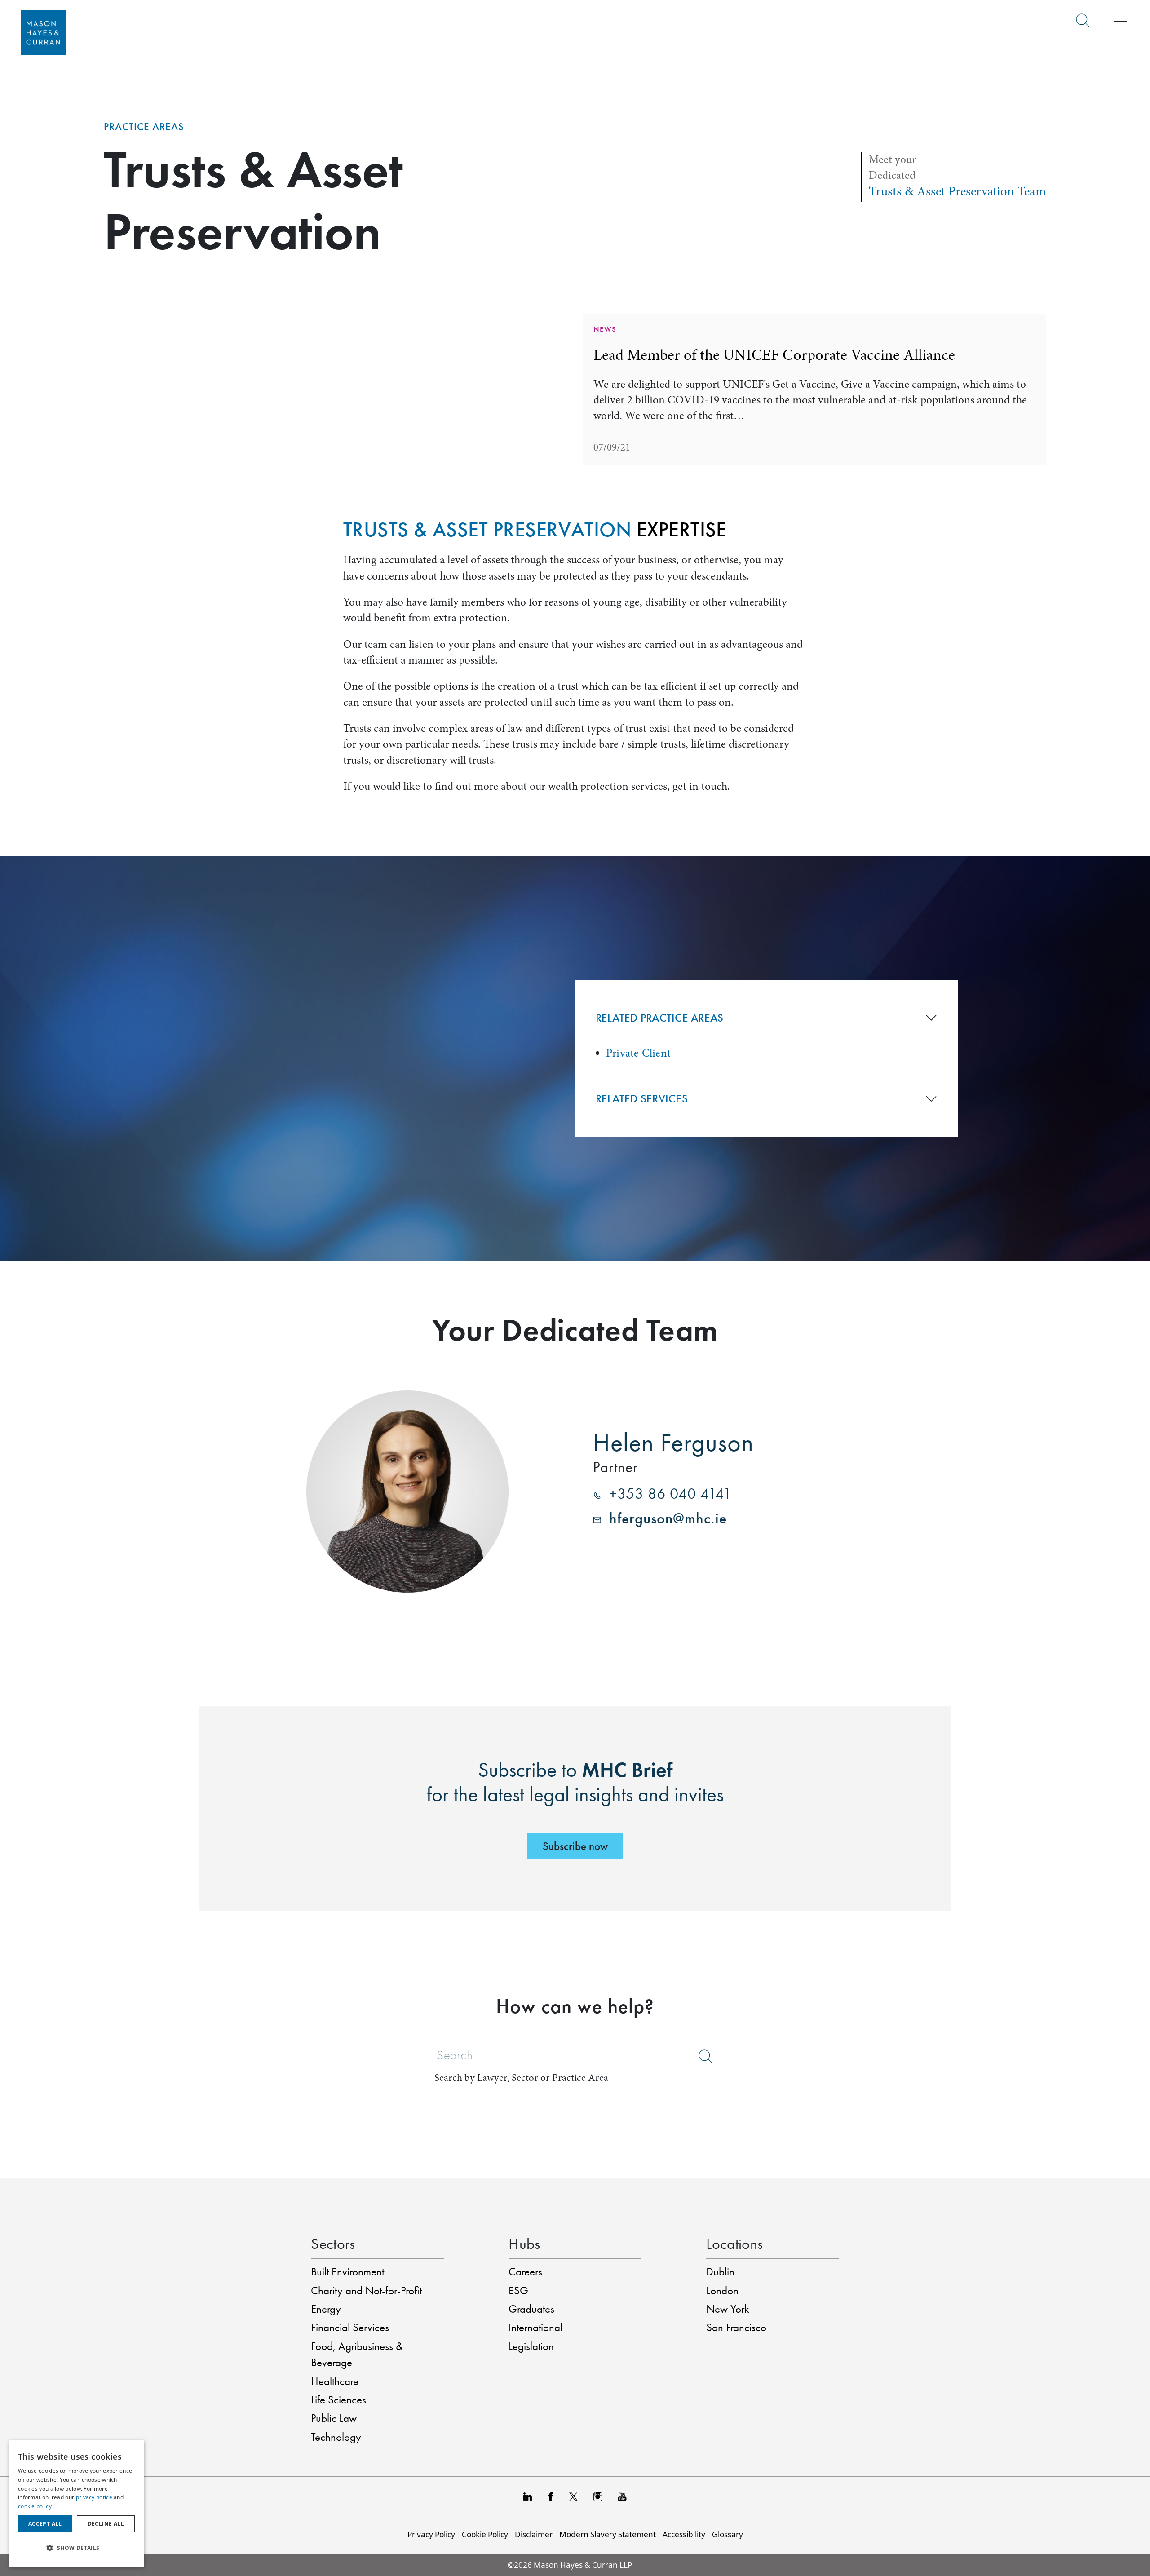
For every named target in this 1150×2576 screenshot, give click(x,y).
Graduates (531, 2309)
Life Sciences (338, 2400)
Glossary (728, 2534)
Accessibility (684, 2534)
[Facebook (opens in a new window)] (551, 2496)
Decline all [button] (106, 2524)
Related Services (642, 1099)
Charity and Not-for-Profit (366, 2291)
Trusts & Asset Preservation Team (958, 191)
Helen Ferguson (673, 1442)
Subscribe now (575, 1846)
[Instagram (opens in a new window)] (598, 2496)
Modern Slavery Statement (608, 2534)
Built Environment (347, 2272)
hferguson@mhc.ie (664, 1518)
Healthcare (335, 2381)
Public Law (334, 2418)
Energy (326, 2309)
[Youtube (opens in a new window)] (622, 2496)
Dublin (720, 2272)
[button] (76, 2548)
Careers (525, 2272)
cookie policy (35, 2506)
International (535, 2327)
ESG (518, 2291)
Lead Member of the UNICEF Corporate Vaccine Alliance (774, 355)
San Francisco (736, 2327)
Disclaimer (534, 2534)
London (722, 2291)
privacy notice (94, 2497)
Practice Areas (144, 127)
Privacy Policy (431, 2534)
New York (728, 2309)
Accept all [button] (45, 2524)
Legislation (531, 2346)
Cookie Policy (485, 2534)
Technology (336, 2437)
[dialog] (76, 2504)
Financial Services (350, 2327)
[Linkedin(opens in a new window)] (528, 2496)
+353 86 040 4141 (666, 1494)
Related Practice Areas (660, 1018)
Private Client (638, 1053)
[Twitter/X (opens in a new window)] (573, 2496)
